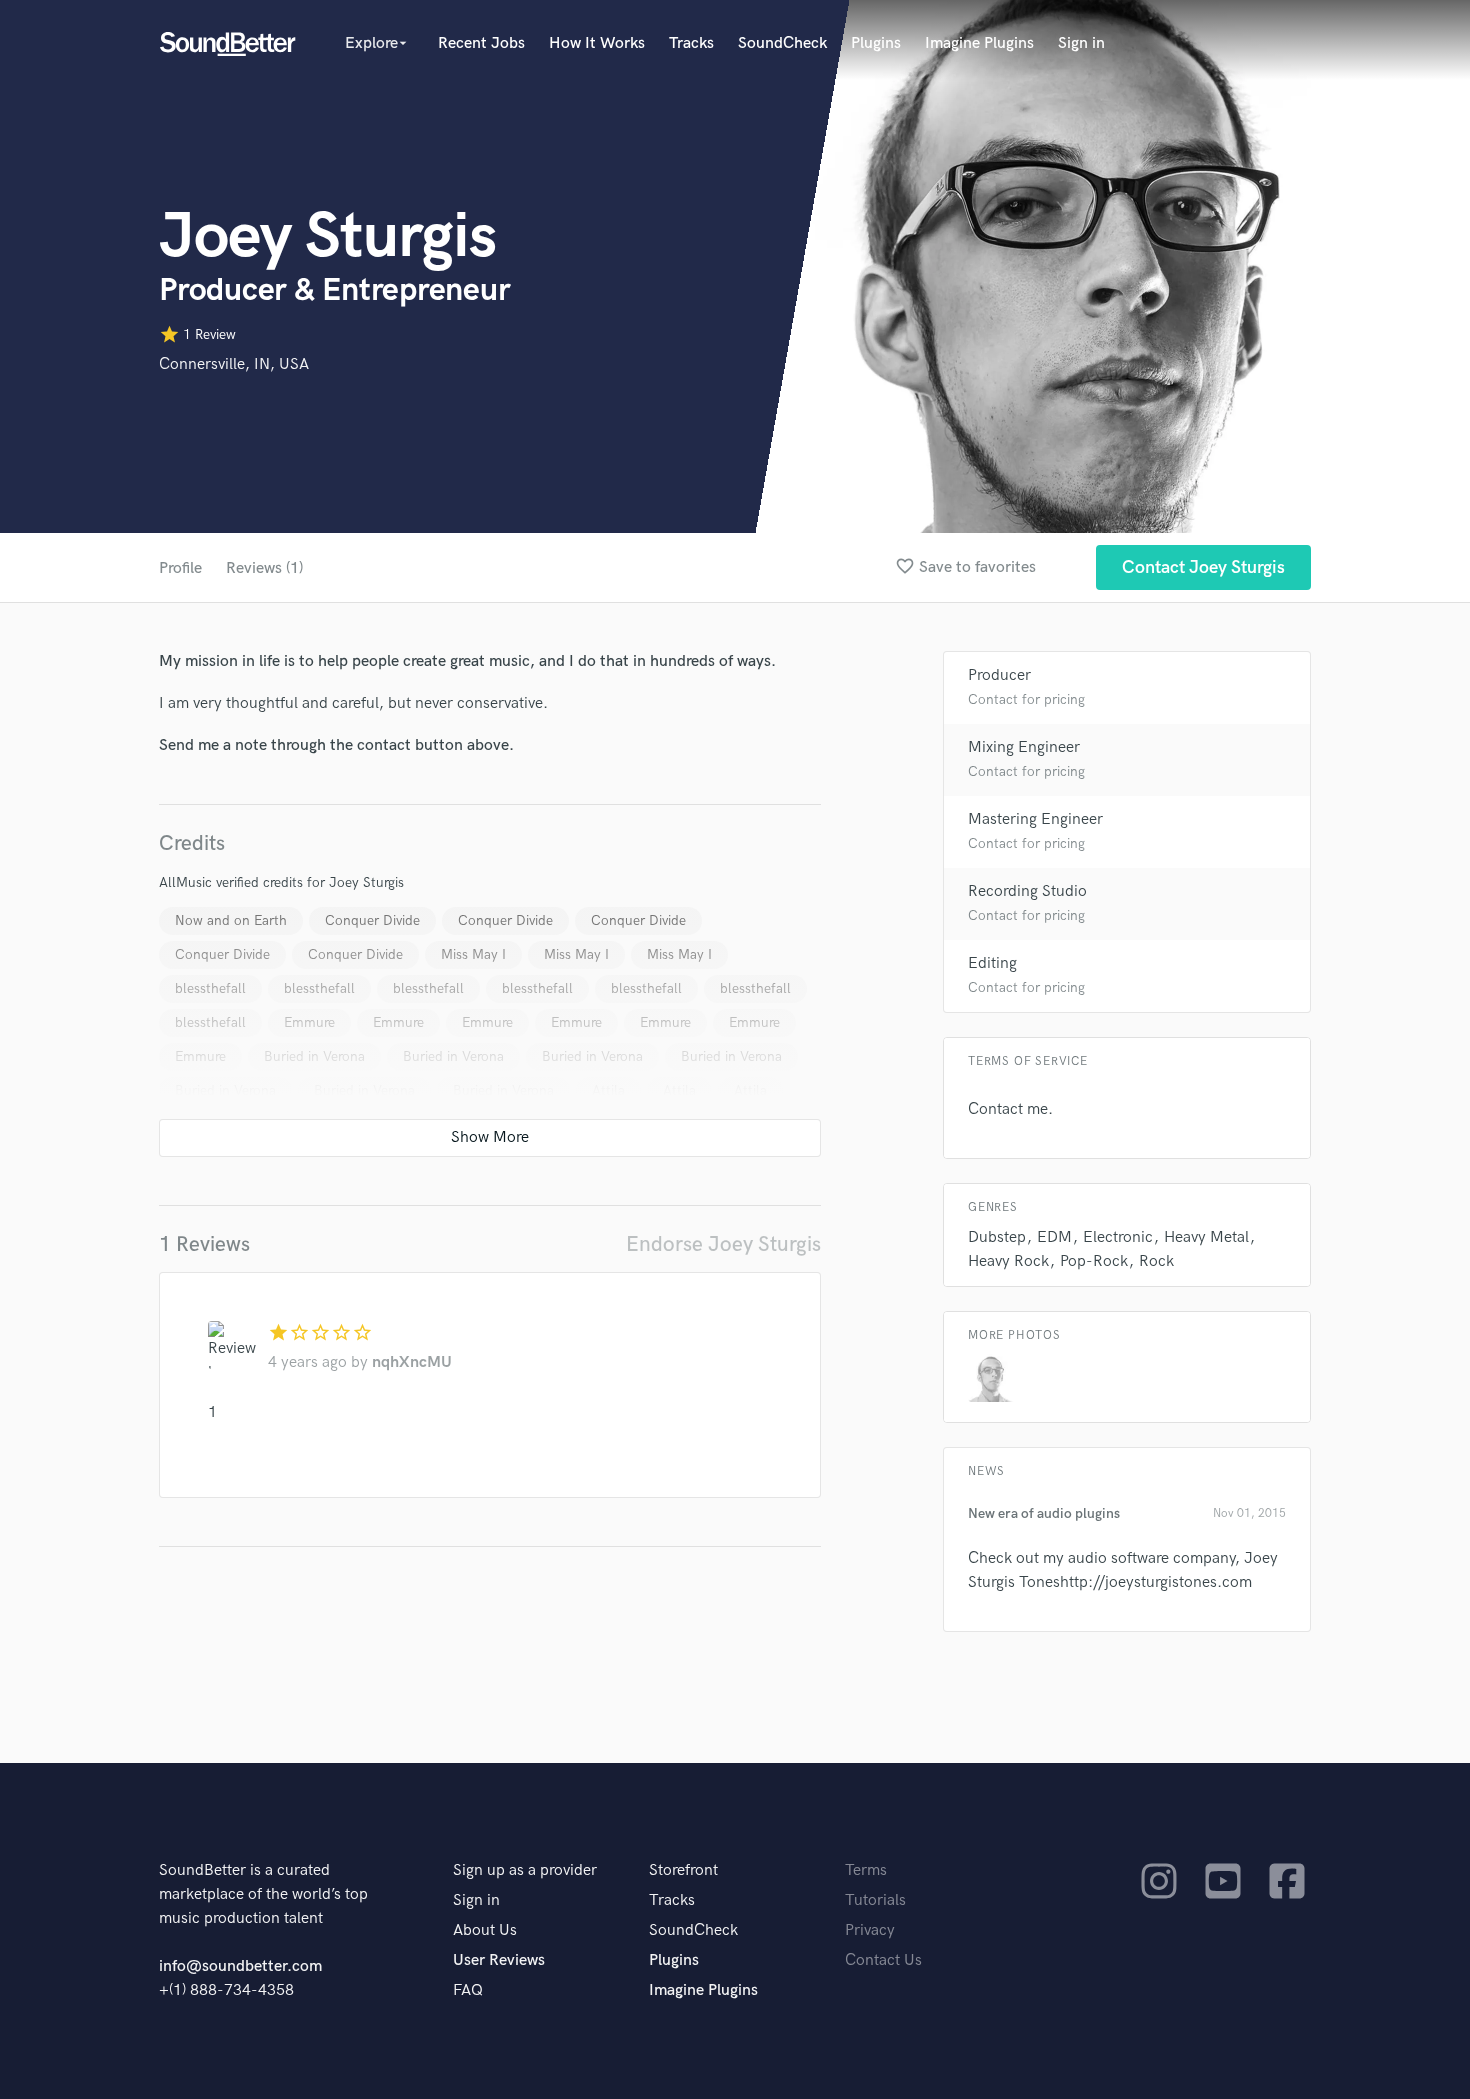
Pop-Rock (1094, 1261)
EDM (1054, 1237)
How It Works (597, 43)
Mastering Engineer (1035, 819)
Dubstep (997, 1237)
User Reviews (499, 1960)
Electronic (1118, 1237)
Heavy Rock (1008, 1261)
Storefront (683, 1870)
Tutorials (875, 1900)
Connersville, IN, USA (234, 364)
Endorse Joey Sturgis (723, 1244)
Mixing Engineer (1024, 747)
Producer (999, 675)
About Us (485, 1930)
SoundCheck (782, 43)
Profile (180, 568)
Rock (1156, 1261)
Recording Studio (1027, 891)
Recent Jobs (481, 43)
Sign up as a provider (525, 1870)
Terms (866, 1870)
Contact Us (883, 1960)
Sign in (1081, 43)
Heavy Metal (1206, 1237)
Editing (992, 963)
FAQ (468, 1990)
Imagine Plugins (979, 43)
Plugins (876, 43)
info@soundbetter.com (240, 1966)
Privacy (870, 1930)
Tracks (691, 43)
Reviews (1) (264, 568)
